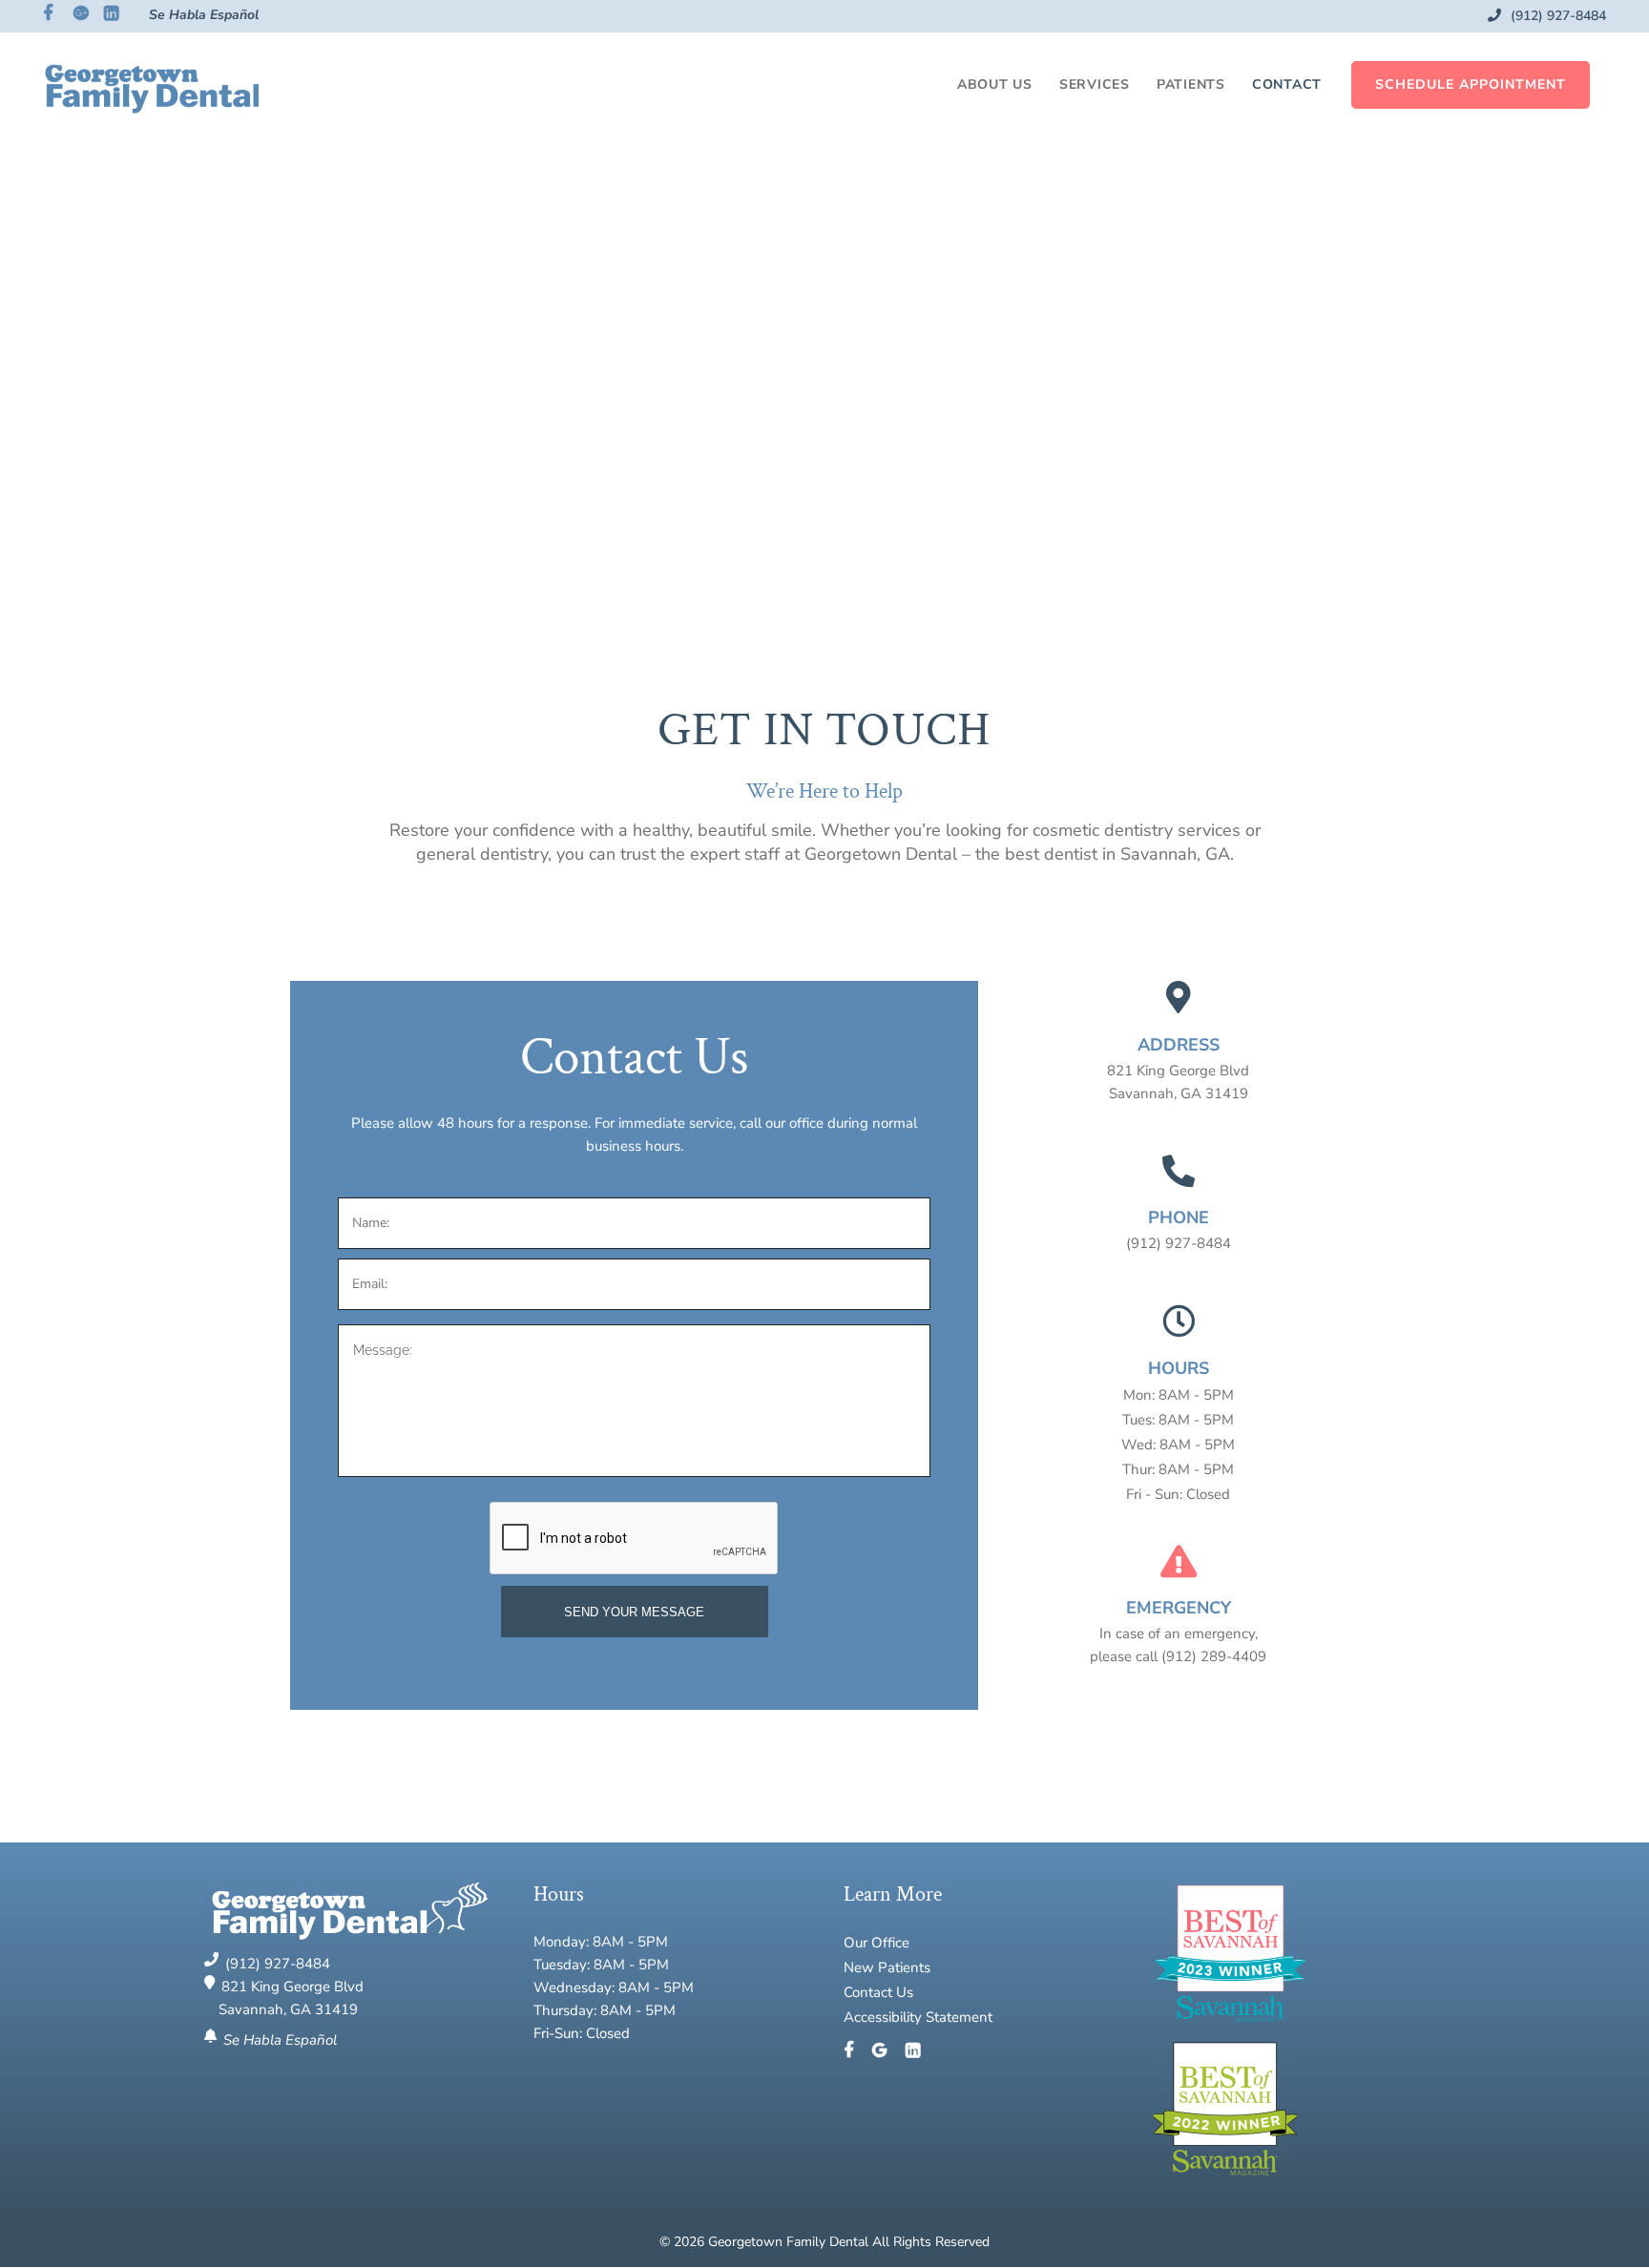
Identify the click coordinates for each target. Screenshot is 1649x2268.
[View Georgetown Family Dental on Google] (887, 2051)
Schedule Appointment (1471, 84)
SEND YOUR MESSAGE (634, 1612)
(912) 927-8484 (1556, 16)
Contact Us (878, 1992)
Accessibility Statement (918, 2017)
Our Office (877, 1943)
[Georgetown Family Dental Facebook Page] (856, 2051)
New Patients (887, 1967)
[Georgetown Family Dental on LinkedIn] (913, 2051)
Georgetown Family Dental (790, 2242)
